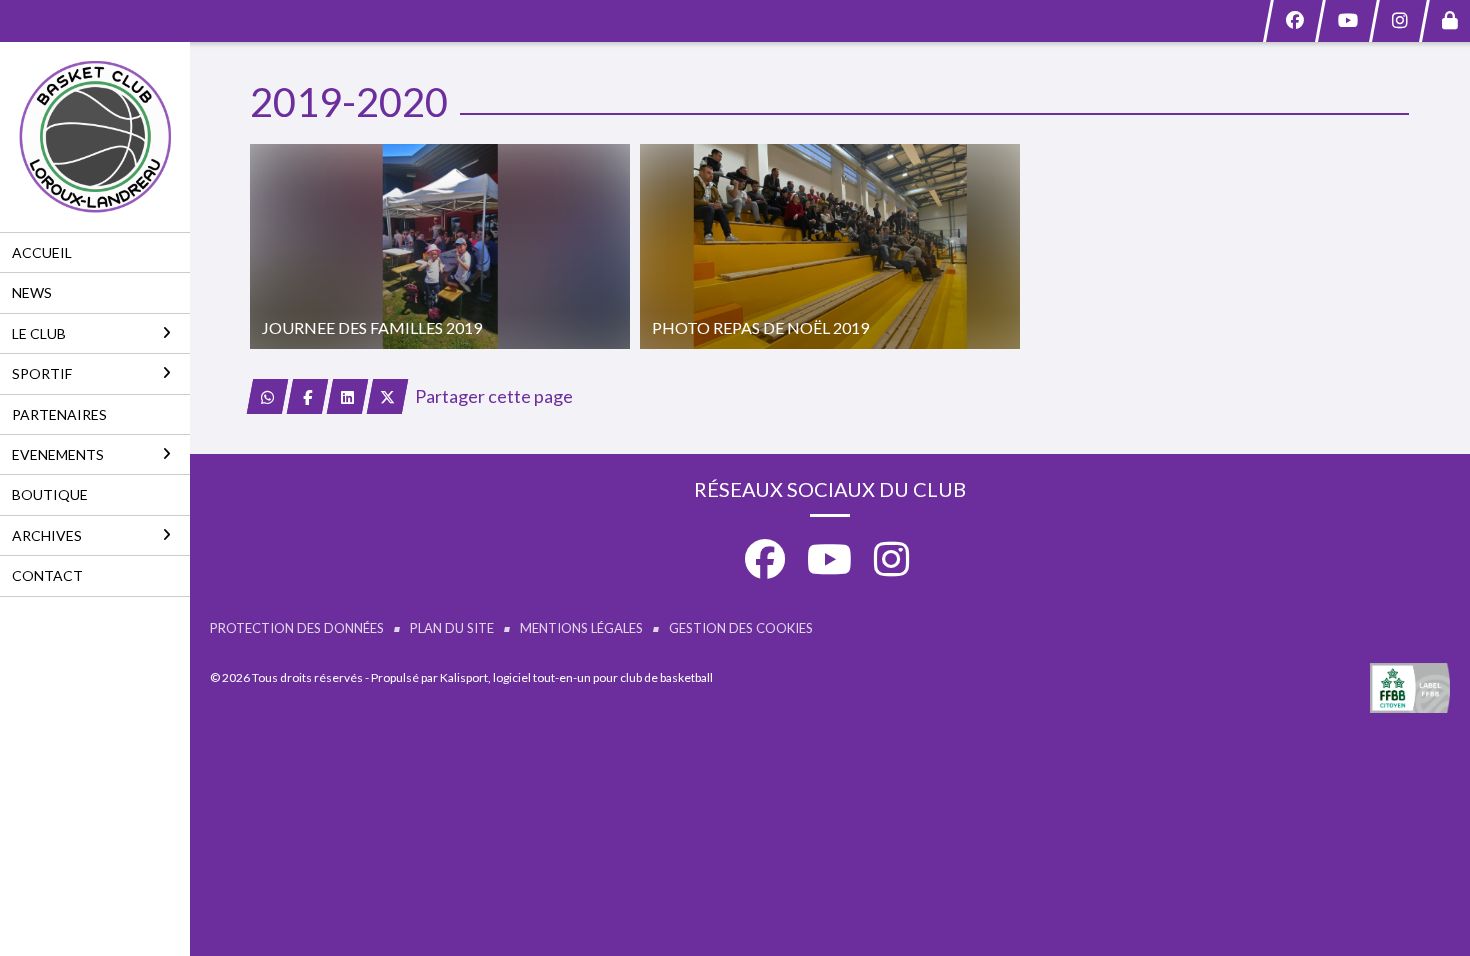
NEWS (32, 292)
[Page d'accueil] (95, 137)
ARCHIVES (47, 535)
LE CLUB (39, 333)
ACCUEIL (42, 252)
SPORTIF (42, 373)
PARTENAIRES (59, 414)
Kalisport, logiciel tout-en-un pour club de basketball (576, 677)
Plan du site (452, 628)
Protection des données (297, 628)
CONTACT (47, 575)
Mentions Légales (581, 628)
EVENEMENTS (58, 454)
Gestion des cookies (741, 628)
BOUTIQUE (50, 494)
